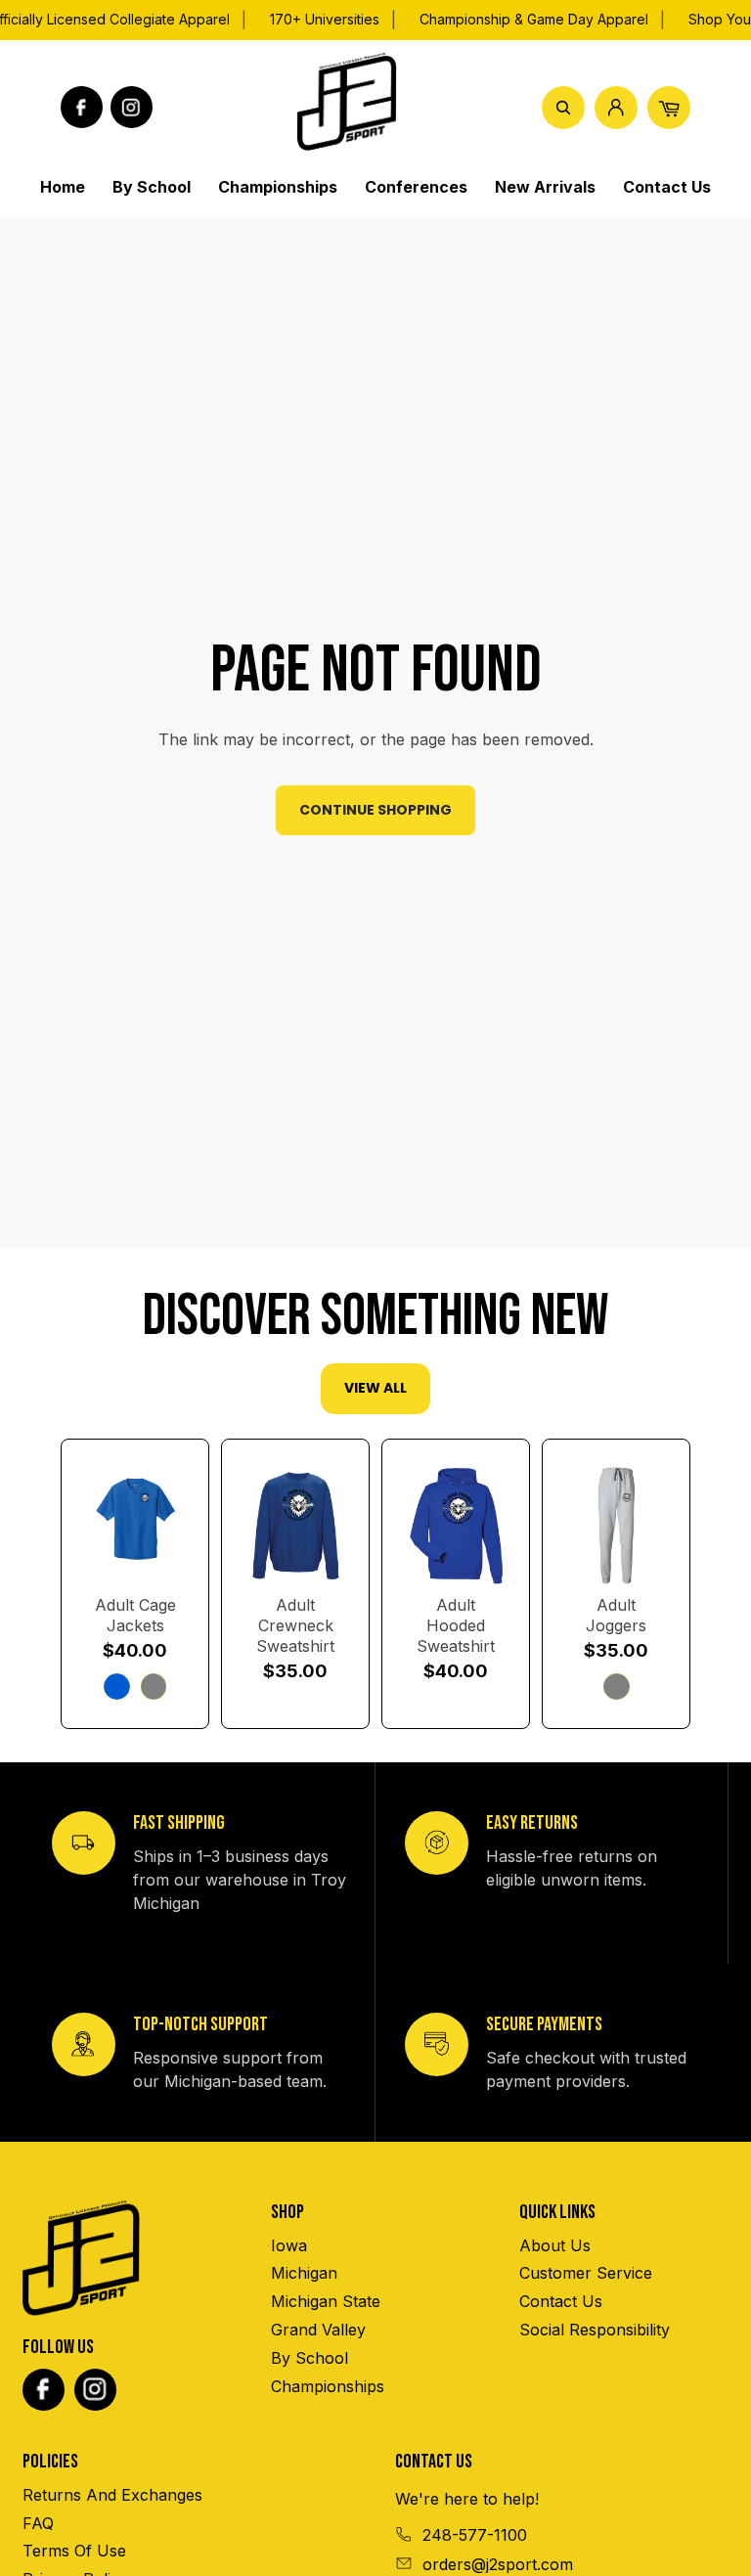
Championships (328, 2386)
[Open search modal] (563, 108)
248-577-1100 (475, 2535)
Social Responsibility (595, 2330)
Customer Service (586, 2273)
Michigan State (326, 2301)
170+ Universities (325, 19)
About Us (555, 2245)
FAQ (38, 2523)
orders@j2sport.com (498, 2564)
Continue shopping (375, 810)
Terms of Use (74, 2551)
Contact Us (561, 2301)
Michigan (304, 2273)
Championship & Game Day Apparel (534, 19)
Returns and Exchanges (112, 2495)
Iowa (289, 2245)
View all (375, 1388)
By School (309, 2358)
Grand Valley (318, 2330)
